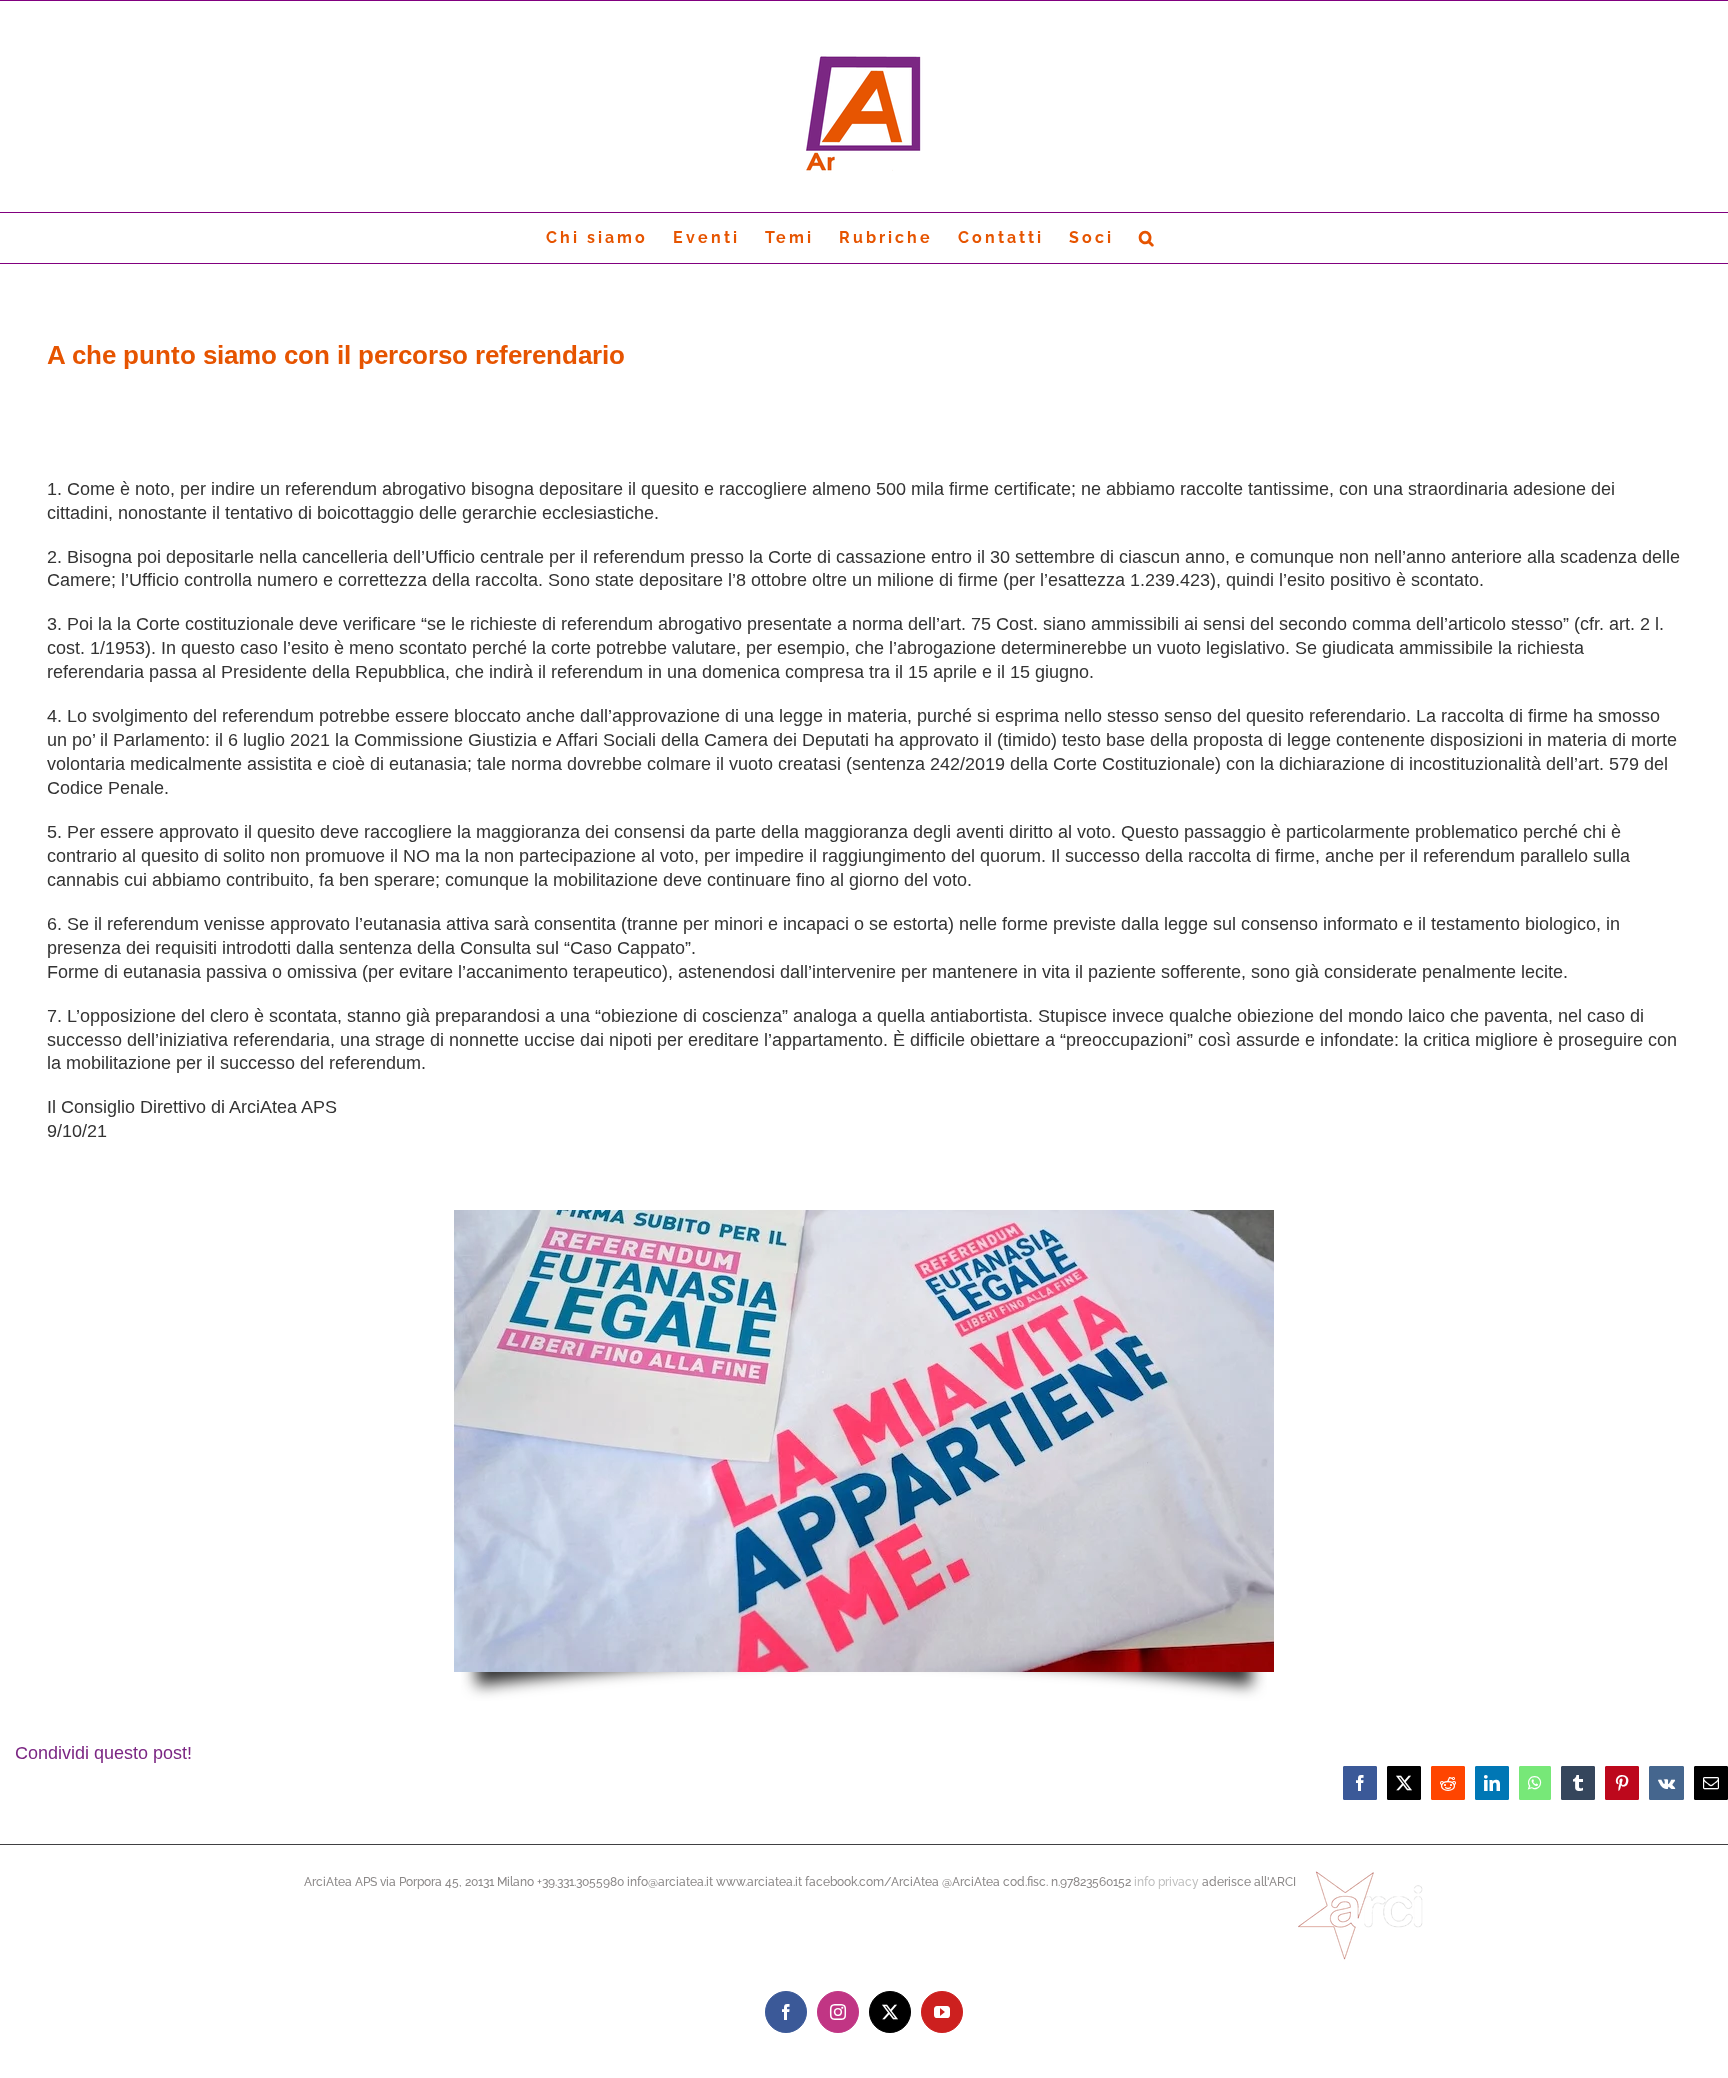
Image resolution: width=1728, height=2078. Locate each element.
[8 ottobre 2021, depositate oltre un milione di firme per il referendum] (864, 1217)
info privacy (1166, 1882)
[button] (1148, 238)
